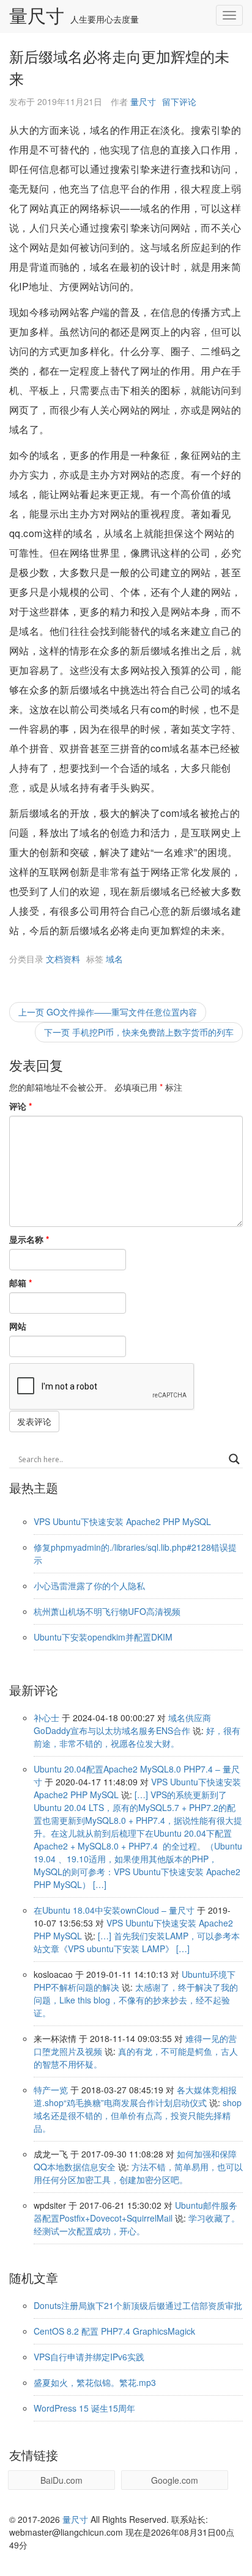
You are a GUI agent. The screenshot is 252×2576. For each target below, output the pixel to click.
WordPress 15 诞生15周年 (84, 2408)
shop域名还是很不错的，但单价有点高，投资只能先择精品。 (138, 2115)
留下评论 (179, 101)
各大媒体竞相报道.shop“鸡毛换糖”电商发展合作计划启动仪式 (135, 2096)
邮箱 (20, 1283)
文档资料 (63, 959)
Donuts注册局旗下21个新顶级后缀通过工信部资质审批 (138, 2305)
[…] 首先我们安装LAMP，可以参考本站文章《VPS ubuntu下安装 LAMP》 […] (137, 1942)
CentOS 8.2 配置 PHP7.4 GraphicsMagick (114, 2331)
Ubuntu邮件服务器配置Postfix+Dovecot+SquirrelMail (135, 2212)
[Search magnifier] (234, 1459)
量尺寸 (37, 16)
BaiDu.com (61, 2480)
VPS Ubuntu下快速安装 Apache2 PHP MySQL (122, 1521)
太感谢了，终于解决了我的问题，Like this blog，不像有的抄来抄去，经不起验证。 (136, 2000)
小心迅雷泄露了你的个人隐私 (89, 1586)
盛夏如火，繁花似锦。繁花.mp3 (95, 2382)
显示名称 (29, 1239)
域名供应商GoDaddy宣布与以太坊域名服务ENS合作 (122, 1724)
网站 (18, 1326)
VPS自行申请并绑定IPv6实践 (89, 2357)
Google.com (175, 2480)
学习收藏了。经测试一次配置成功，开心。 (137, 2224)
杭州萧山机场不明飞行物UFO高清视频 (107, 1611)
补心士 (46, 1718)
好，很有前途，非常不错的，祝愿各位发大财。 (137, 1737)
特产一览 (51, 2090)
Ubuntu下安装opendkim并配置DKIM (103, 1637)
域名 (114, 959)
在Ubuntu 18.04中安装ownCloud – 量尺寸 (114, 1910)
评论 (20, 1106)
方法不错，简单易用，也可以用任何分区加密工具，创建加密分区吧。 (138, 2173)
